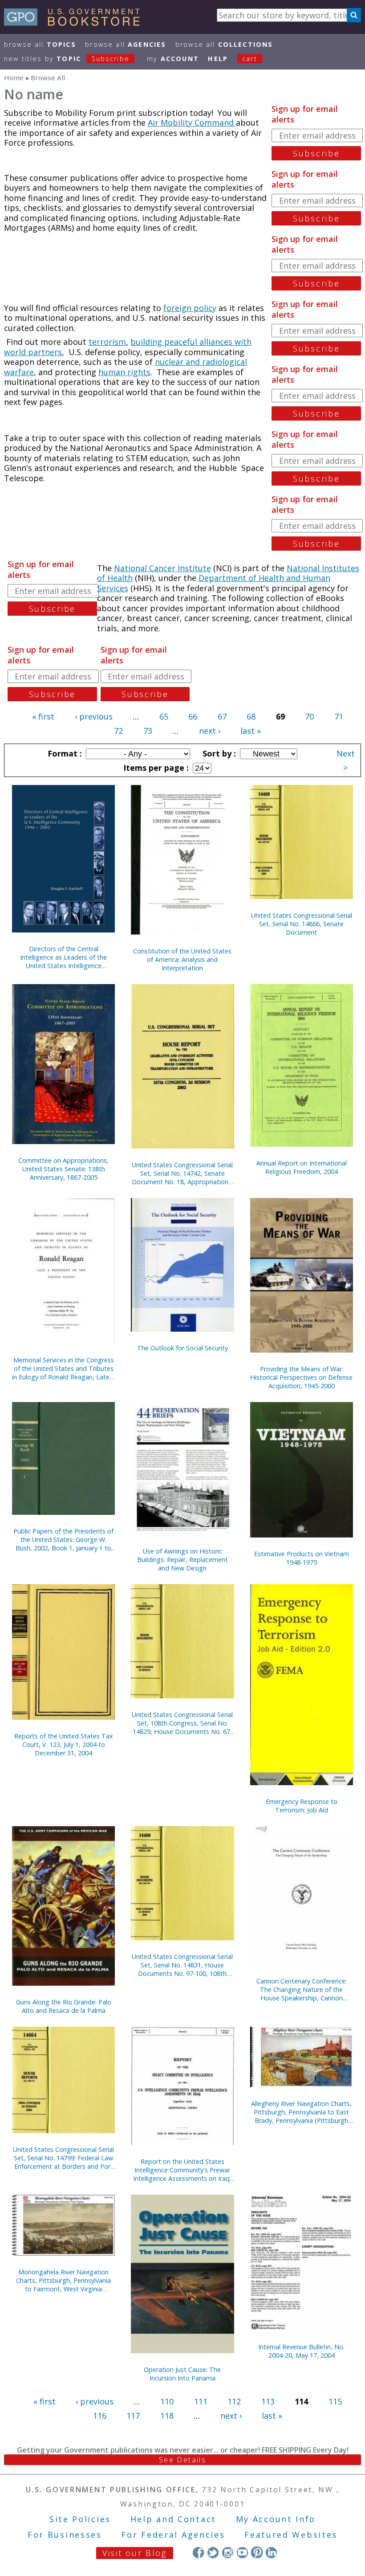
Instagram (228, 2552)
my (173, 59)
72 (118, 731)
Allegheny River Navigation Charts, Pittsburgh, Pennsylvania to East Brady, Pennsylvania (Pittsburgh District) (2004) (301, 2112)
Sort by (218, 753)
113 (268, 2401)
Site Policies (80, 2519)
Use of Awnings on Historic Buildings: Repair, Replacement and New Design (182, 1560)
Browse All (40, 44)
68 (251, 716)
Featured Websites (291, 2535)
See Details (182, 2460)
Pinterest (257, 2552)
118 (167, 2416)
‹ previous (94, 716)
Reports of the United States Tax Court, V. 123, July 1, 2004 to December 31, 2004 (64, 1744)
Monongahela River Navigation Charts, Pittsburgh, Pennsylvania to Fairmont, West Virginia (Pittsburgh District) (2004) (63, 2280)
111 (201, 2401)
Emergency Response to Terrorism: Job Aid (302, 1806)
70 (309, 716)
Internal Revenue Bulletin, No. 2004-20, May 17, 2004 (301, 2351)
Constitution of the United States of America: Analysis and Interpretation (182, 959)
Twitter (213, 2552)
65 (164, 716)
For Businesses (65, 2535)
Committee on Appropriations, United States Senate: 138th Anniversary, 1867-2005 (63, 1169)
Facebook (198, 2552)
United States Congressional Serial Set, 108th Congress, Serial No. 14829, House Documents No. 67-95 (182, 1723)
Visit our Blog (135, 2553)
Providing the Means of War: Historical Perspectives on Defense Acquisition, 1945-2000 (301, 1377)
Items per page (155, 768)
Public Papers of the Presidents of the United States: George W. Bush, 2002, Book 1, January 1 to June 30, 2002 (63, 1539)
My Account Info (276, 2519)
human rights (124, 372)
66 (193, 716)
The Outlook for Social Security (182, 1348)
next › (210, 731)
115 (335, 2401)
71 (339, 716)
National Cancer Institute (162, 568)
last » (251, 731)
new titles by (67, 59)
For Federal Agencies (173, 2535)
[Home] (76, 23)
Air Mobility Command (192, 123)
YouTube (242, 2552)
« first (43, 716)
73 (148, 731)
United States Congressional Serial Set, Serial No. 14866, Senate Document (302, 924)
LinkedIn (271, 2552)
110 (167, 2401)
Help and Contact (173, 2519)
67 (222, 716)
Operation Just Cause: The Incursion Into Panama (182, 2374)
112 (234, 2401)
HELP (218, 59)
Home (14, 78)
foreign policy (190, 308)
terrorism (107, 342)
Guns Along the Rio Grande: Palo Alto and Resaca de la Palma (64, 2006)
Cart (250, 59)
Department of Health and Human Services (214, 583)
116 (100, 2416)
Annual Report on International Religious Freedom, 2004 (302, 1167)
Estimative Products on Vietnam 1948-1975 (302, 1558)
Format (64, 753)
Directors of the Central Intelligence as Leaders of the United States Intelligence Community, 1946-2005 (63, 957)
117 (133, 2416)
